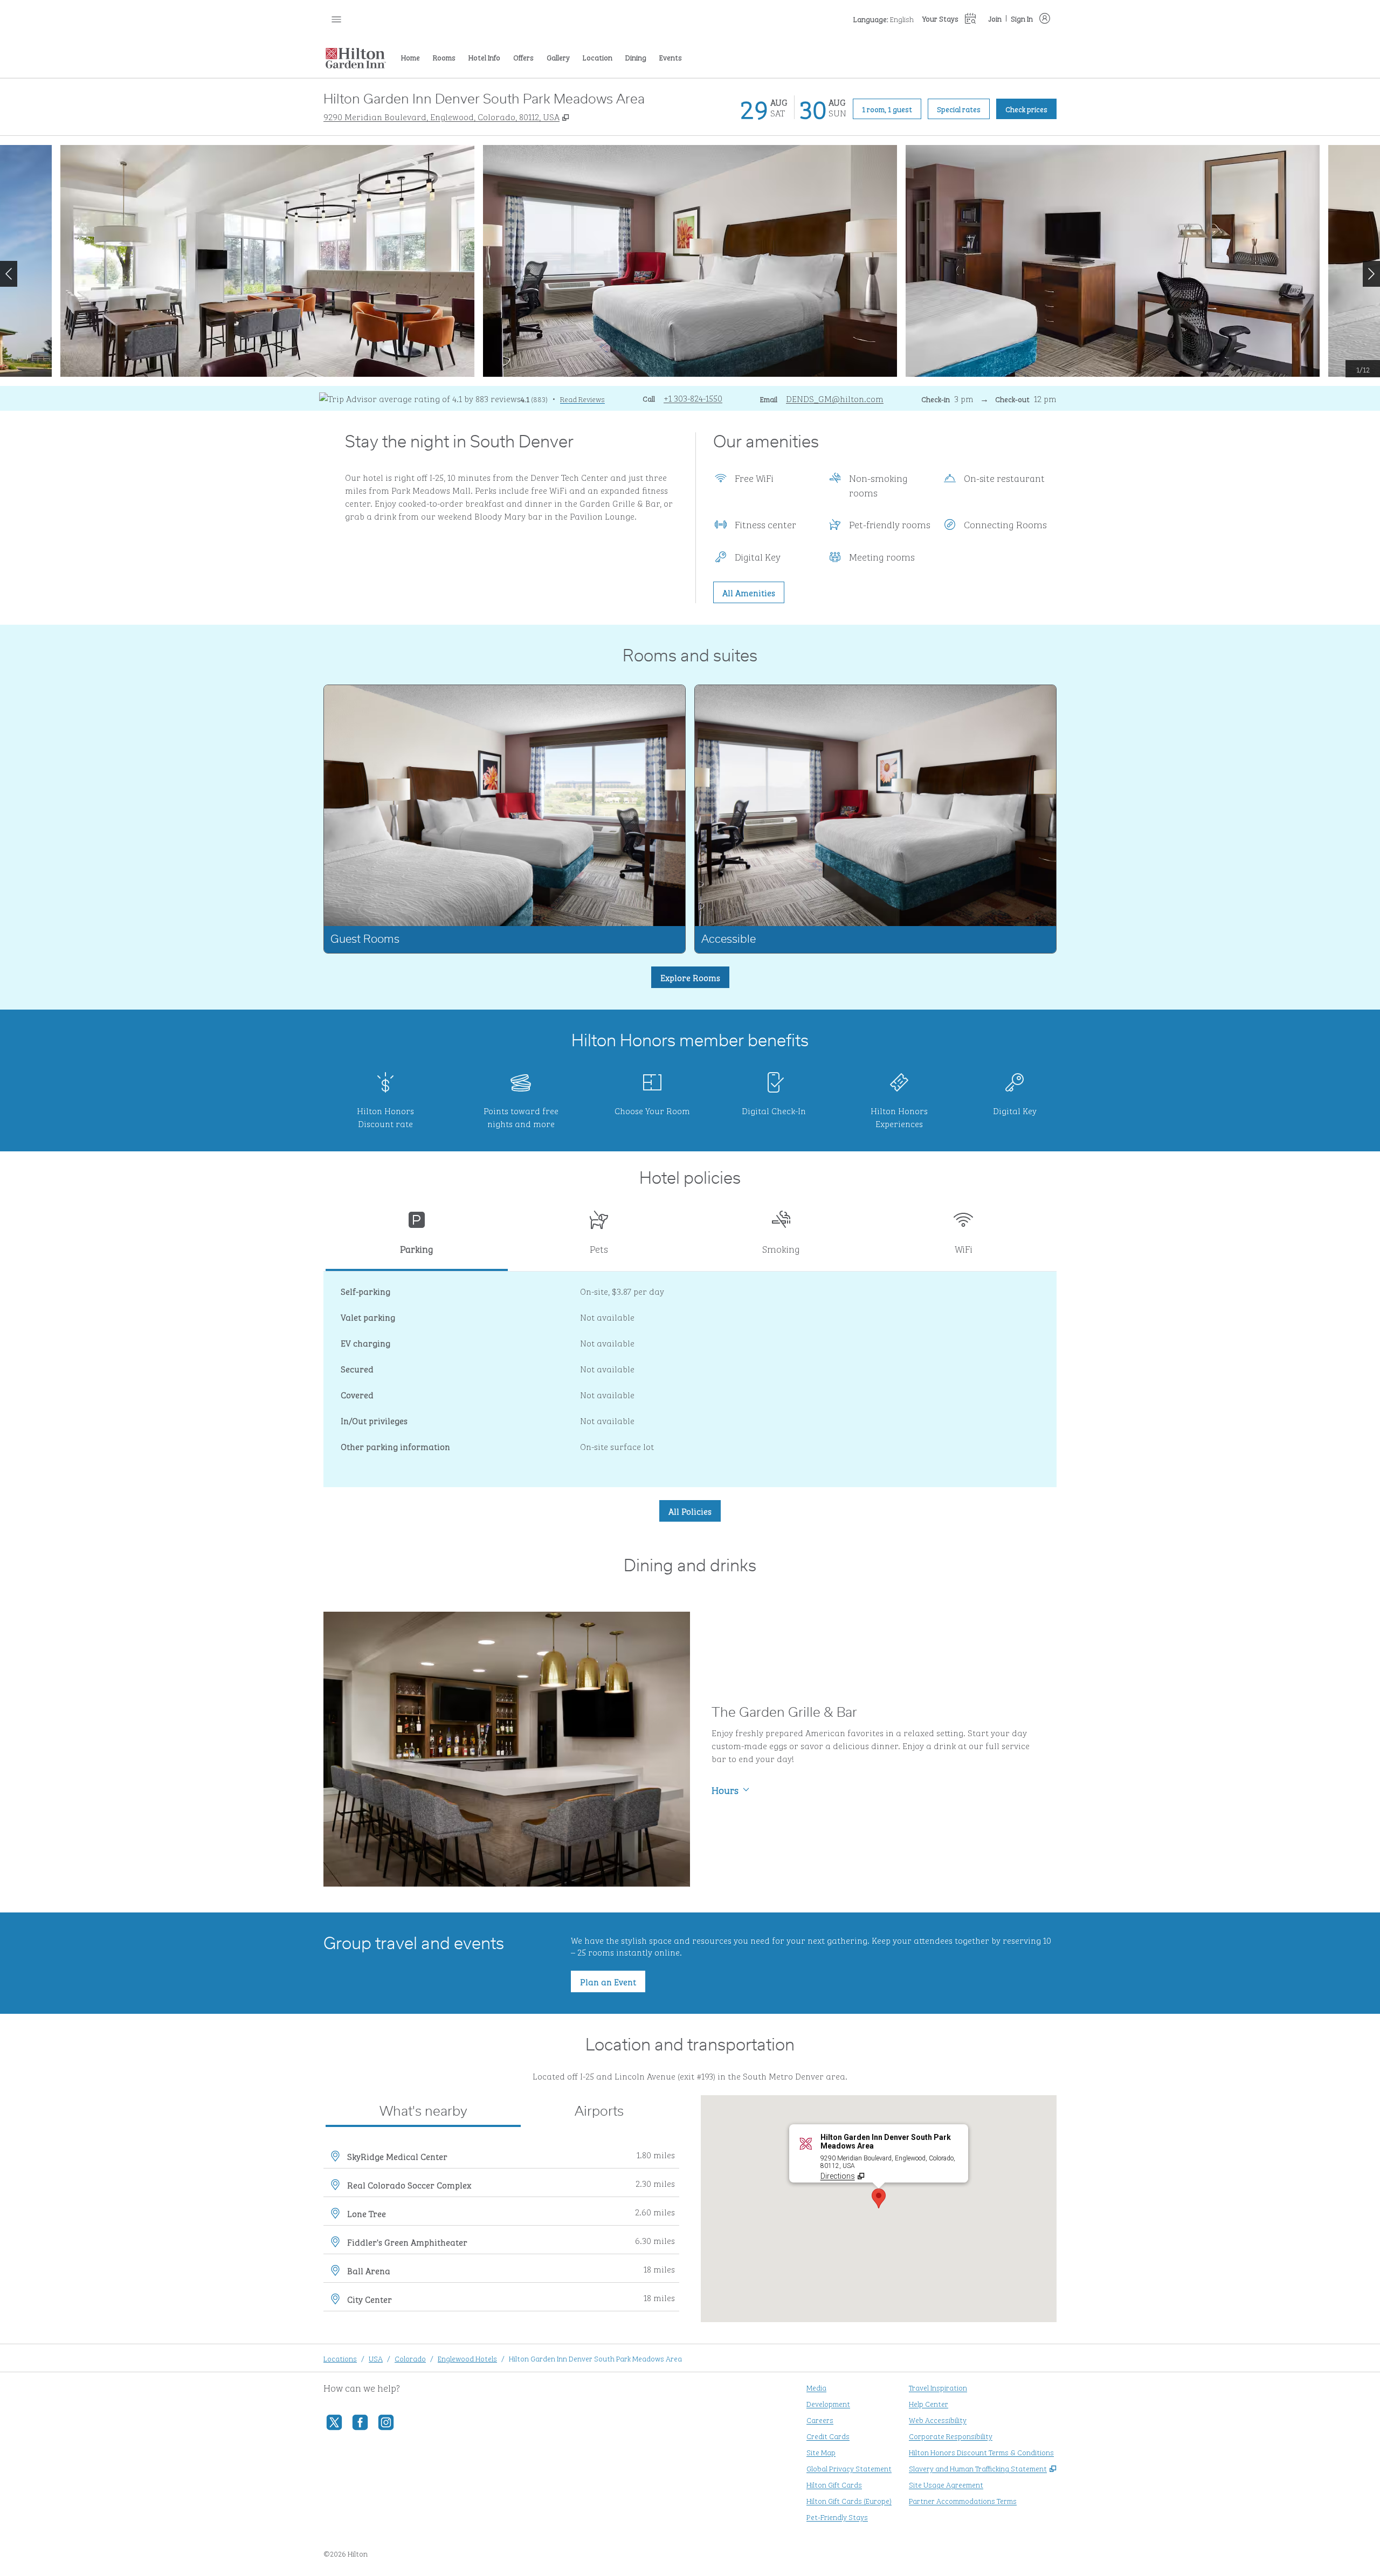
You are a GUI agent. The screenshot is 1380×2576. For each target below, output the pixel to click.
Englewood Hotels (467, 2358)
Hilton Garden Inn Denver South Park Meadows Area (595, 2358)
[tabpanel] (690, 1379)
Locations (340, 2358)
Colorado (410, 2358)
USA (376, 2358)
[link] (693, 398)
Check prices (1031, 108)
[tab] (417, 1237)
